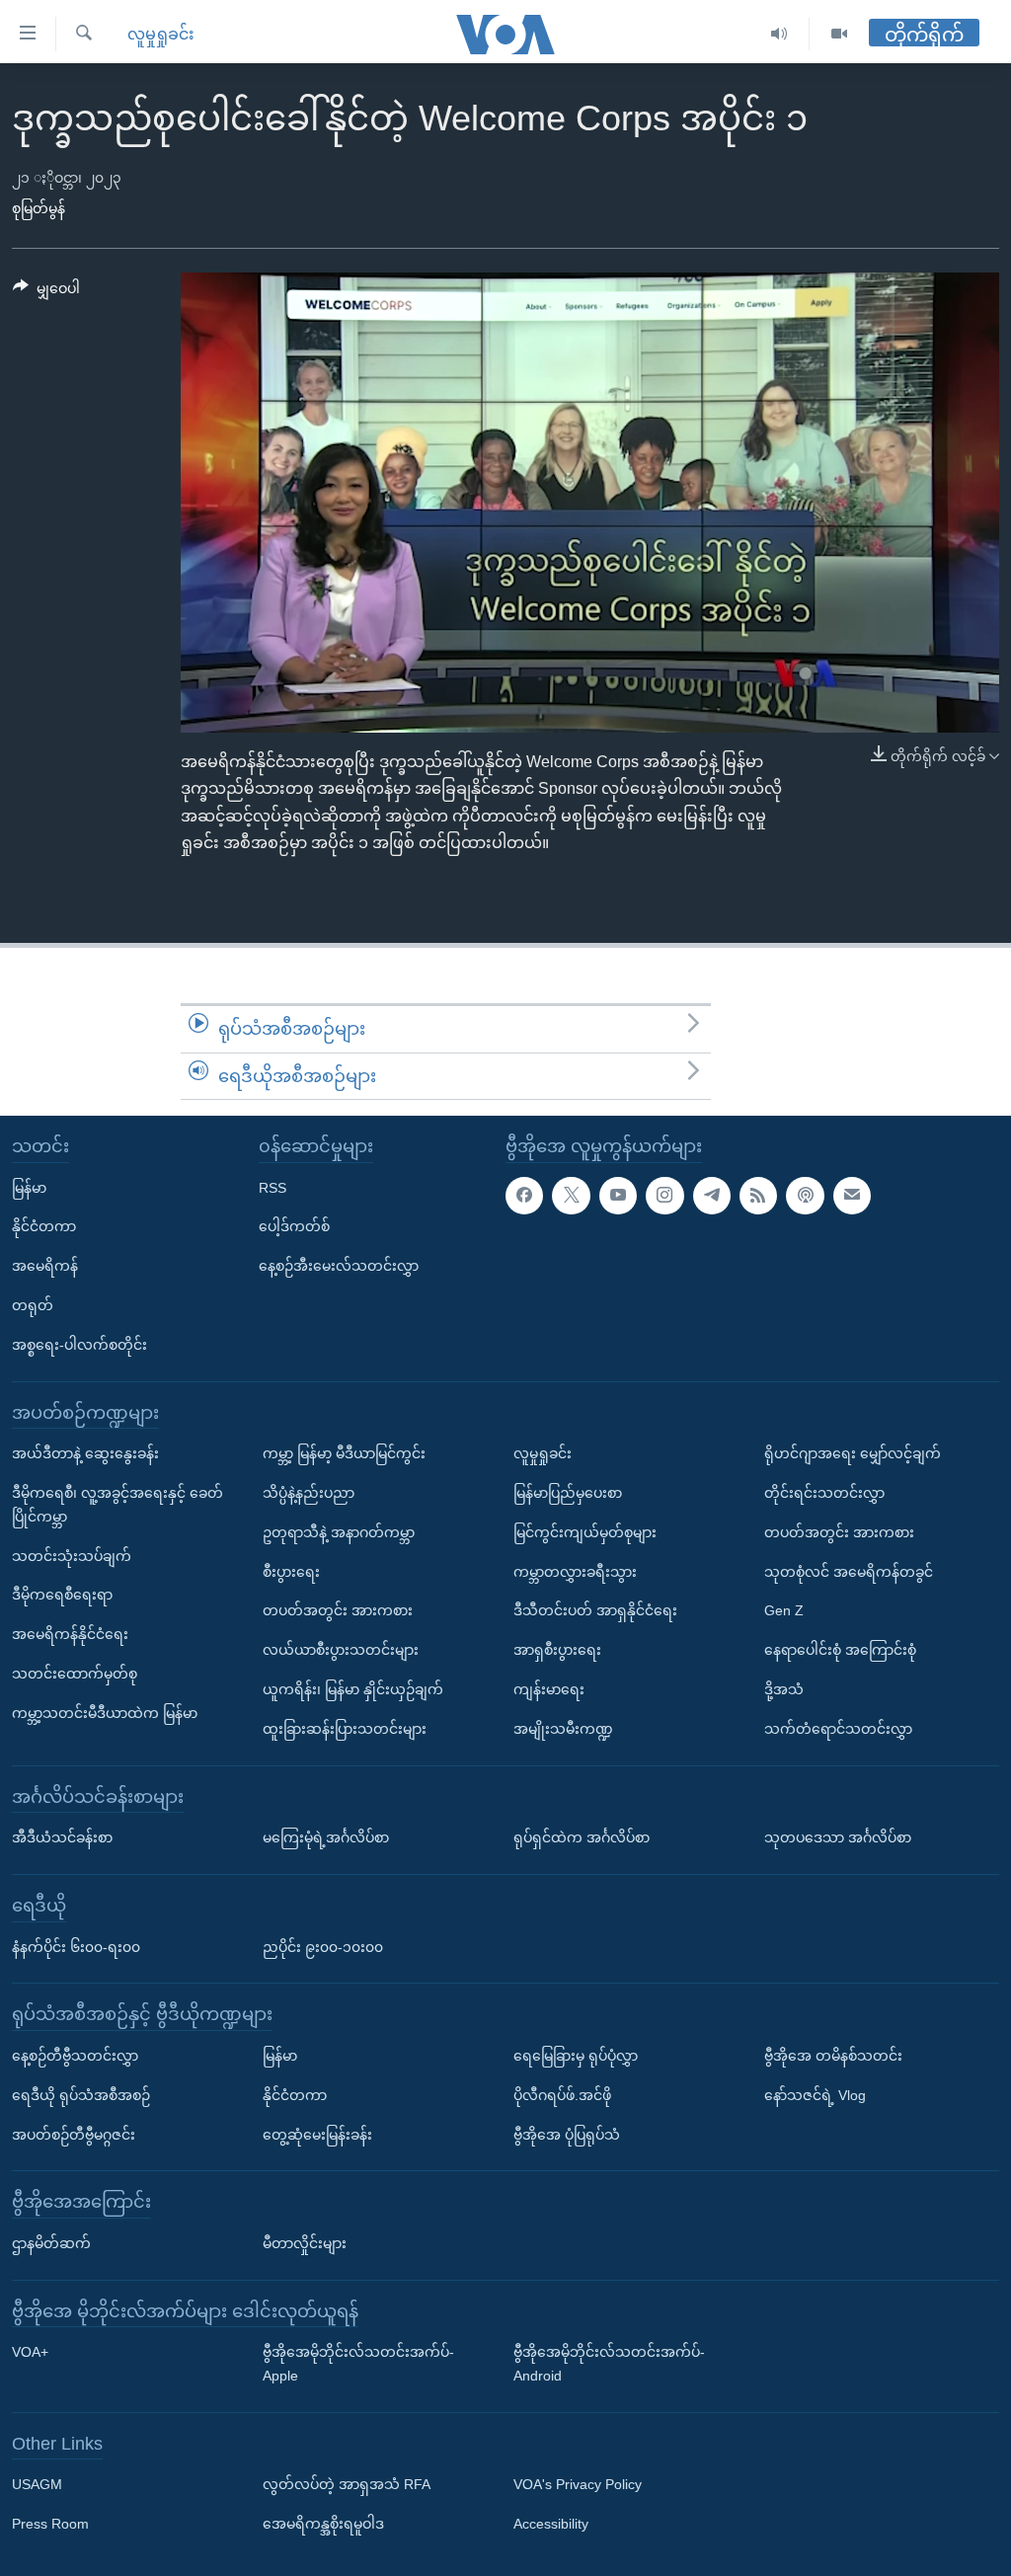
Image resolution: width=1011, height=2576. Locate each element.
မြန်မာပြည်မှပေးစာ (568, 1493)
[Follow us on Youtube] (618, 1196)
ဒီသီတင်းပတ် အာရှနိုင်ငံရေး (595, 1610)
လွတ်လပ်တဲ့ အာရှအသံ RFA (347, 2485)
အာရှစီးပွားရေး (557, 1650)
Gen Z (784, 1610)
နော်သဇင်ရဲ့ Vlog (815, 2095)
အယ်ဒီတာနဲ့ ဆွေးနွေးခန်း (85, 1453)
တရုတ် (33, 1305)
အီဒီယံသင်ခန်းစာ (62, 1837)
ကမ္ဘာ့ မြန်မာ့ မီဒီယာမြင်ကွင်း (344, 1453)
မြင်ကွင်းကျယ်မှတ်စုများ (585, 1532)
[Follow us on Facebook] (524, 1196)
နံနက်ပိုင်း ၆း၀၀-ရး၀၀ (76, 1947)
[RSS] (758, 1196)
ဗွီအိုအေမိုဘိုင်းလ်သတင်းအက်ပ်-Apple (358, 2364)
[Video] (839, 34)
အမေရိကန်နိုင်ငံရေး (70, 1634)
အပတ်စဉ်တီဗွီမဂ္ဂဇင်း (74, 2135)
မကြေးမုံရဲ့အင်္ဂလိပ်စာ (326, 1837)
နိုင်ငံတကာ (44, 1227)
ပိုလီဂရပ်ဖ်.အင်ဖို (562, 2095)
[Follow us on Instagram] (664, 1196)
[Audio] (779, 34)
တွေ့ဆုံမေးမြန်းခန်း (317, 2135)
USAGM (37, 2485)
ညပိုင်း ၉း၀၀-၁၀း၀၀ (323, 1947)
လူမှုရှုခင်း (161, 34)
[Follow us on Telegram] (712, 1196)
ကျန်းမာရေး (549, 1689)
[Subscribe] (852, 1196)
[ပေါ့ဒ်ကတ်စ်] (805, 1196)
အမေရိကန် (45, 1266)
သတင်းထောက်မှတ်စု (75, 1674)
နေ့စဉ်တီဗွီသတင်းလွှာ (75, 2056)
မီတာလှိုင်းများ (305, 2243)
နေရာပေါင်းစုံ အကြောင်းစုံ (840, 1650)
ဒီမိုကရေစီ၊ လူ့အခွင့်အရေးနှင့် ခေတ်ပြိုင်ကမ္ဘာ (117, 1505)
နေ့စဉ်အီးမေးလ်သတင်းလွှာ (339, 1266)
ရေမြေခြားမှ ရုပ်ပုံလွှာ (576, 2056)
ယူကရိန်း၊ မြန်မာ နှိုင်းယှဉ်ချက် (353, 1689)
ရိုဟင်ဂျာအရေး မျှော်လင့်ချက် (853, 1453)
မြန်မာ (29, 1188)
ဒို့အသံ (784, 1689)
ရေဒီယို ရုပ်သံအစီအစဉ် (81, 2095)
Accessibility (551, 2524)
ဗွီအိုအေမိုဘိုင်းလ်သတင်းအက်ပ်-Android (609, 2364)
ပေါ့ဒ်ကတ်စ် (294, 1227)
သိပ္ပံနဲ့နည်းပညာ (309, 1493)
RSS (272, 1188)
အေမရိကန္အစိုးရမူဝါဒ (323, 2524)
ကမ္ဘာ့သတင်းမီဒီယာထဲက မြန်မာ (105, 1713)
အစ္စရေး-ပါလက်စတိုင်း (79, 1345)
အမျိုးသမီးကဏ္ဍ (563, 1729)
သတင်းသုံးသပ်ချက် (72, 1556)
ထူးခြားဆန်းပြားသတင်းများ (345, 1729)
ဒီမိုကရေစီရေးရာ (62, 1595)
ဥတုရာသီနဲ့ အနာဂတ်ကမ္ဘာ (339, 1532)
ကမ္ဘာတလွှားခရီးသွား (575, 1572)
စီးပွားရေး (291, 1572)
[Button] (46, 292)
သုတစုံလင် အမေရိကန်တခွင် (849, 1572)
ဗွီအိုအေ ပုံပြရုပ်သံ (567, 2135)
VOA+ (30, 2352)
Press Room (50, 2524)
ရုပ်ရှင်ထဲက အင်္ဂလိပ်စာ (582, 1837)
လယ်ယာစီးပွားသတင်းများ (341, 1650)
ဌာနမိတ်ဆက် (51, 2243)
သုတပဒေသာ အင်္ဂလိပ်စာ (838, 1837)
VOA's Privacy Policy (578, 2485)
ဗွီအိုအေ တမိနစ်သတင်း (833, 2056)
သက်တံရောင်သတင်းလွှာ (838, 1729)
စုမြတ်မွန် (39, 208)
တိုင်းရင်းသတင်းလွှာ (824, 1493)
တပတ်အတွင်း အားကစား (338, 1610)
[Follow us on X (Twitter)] (571, 1196)
